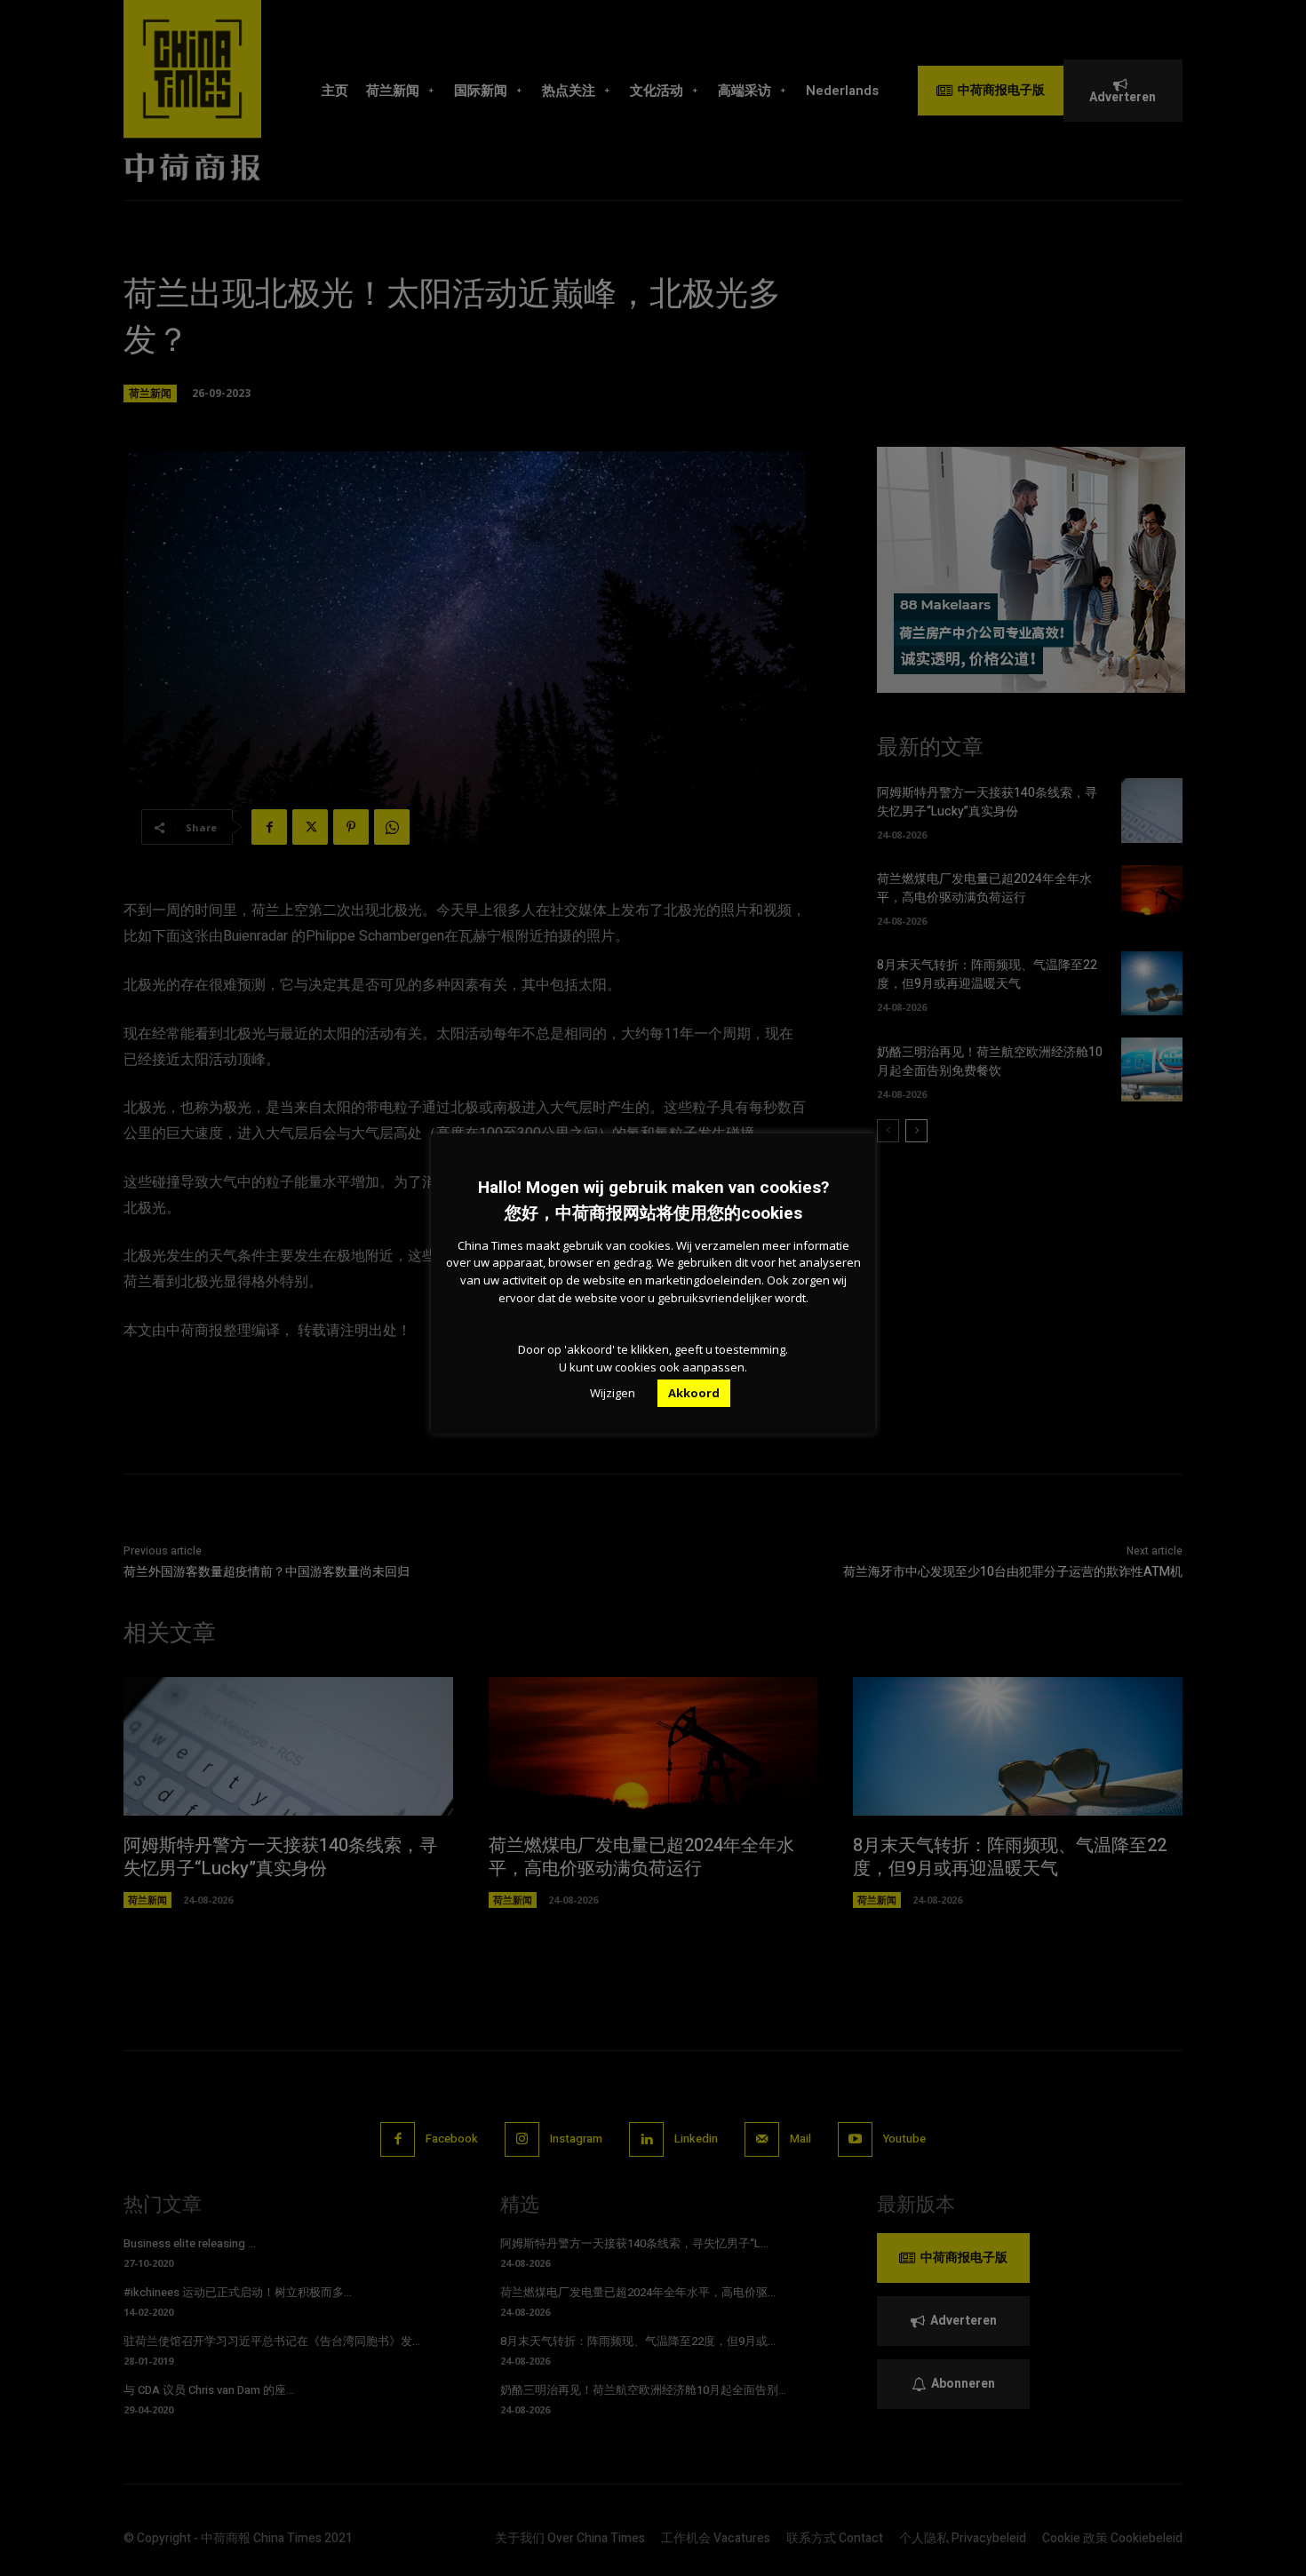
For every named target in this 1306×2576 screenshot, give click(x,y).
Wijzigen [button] (613, 1393)
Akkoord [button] (694, 1393)
